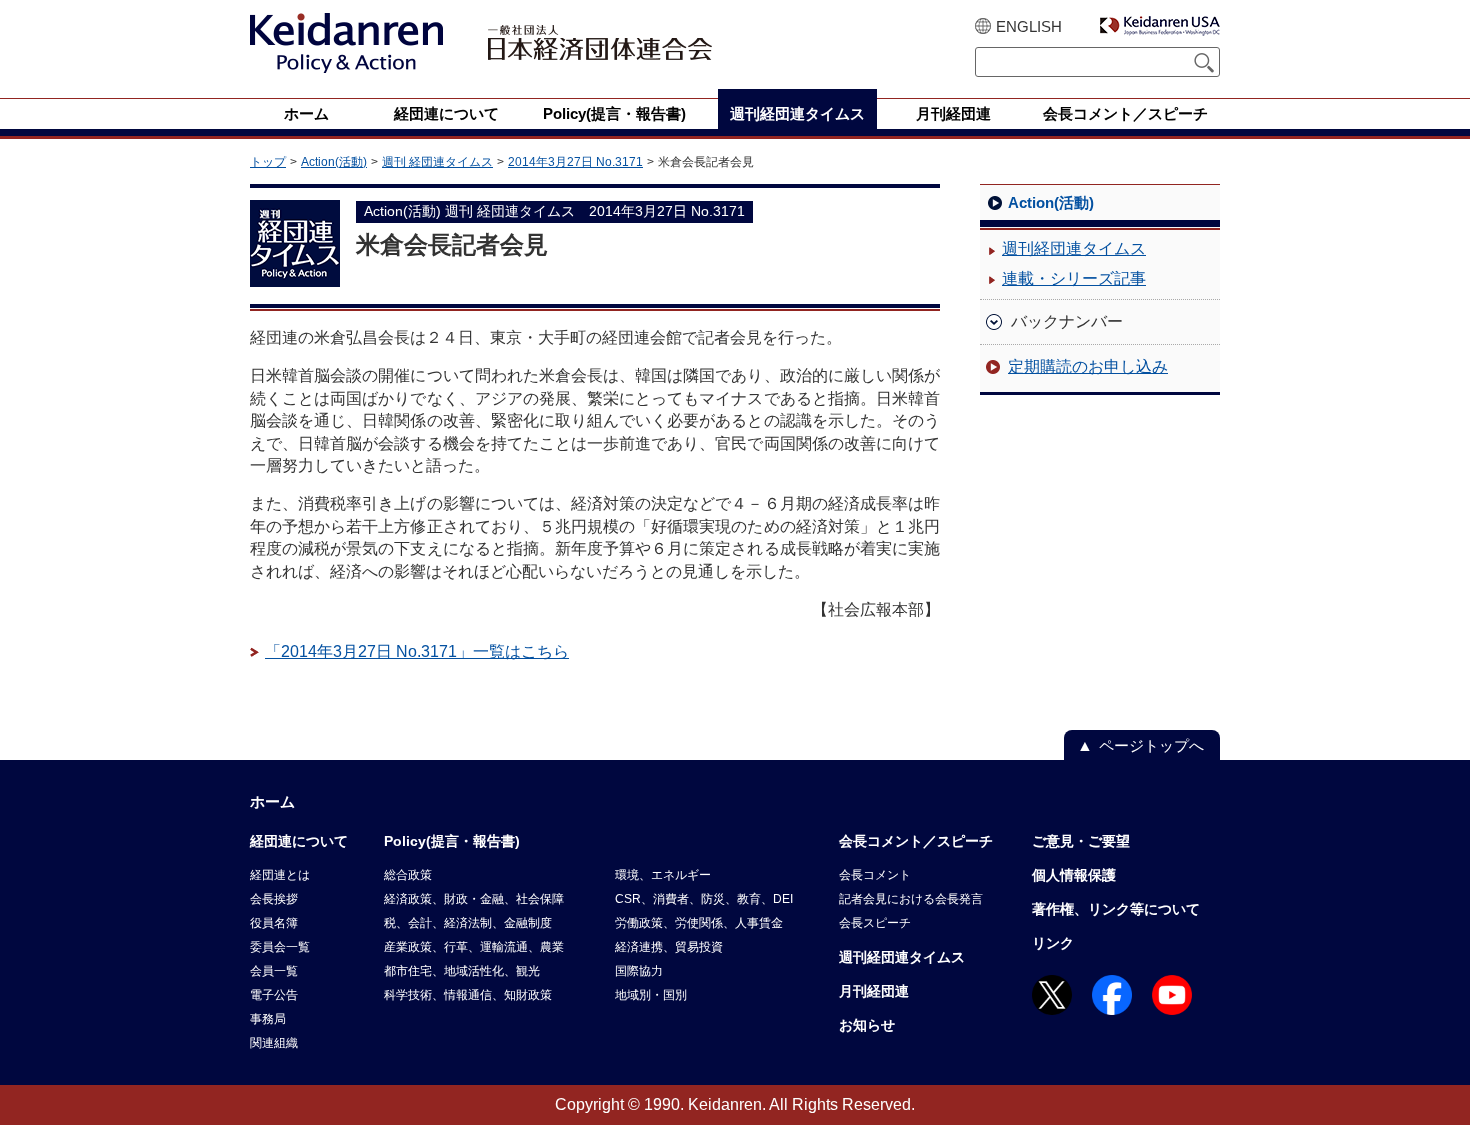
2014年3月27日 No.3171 (575, 162)
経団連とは (280, 875)
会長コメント (875, 875)
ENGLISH (1029, 26)
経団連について (299, 841)
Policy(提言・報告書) (452, 841)
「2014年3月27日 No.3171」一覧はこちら (417, 651)
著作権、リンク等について (1116, 909)
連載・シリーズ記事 (1074, 278)
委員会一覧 (280, 947)
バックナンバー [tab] (1067, 321)
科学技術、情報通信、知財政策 (468, 995)
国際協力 (639, 971)
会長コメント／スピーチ (916, 841)
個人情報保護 (1074, 875)
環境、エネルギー (663, 875)
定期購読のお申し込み (1088, 366)
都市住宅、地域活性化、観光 (462, 971)
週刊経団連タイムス (1074, 248)
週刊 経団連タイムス (437, 162)
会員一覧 (274, 971)
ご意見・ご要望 (1081, 841)
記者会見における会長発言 (911, 899)
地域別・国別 (651, 995)
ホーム (272, 801)
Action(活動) (334, 162)
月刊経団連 (874, 991)
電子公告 (274, 995)
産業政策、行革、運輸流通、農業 (474, 947)
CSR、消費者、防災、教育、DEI (704, 899)
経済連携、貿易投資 (669, 947)
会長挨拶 (274, 899)
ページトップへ (1151, 745)
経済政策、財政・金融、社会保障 (474, 899)
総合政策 (408, 875)
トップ (268, 162)
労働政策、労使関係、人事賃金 (699, 923)
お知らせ (867, 1025)
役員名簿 (274, 923)
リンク (1053, 943)
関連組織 (274, 1043)
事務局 (268, 1019)
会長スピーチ (875, 923)
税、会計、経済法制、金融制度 (468, 923)
